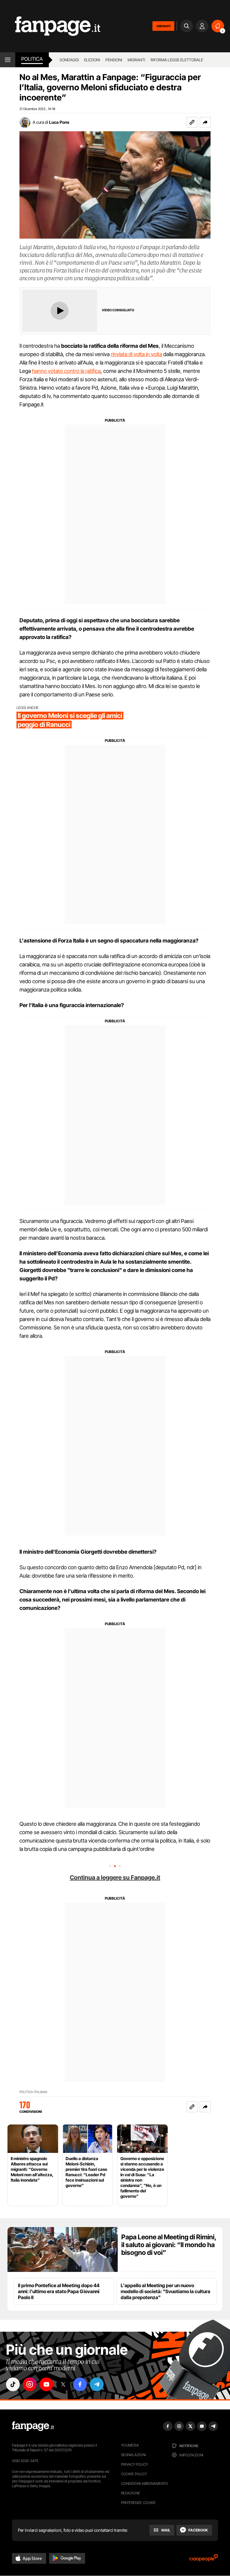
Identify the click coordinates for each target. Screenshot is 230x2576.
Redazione (131, 2493)
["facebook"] (80, 2384)
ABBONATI (163, 26)
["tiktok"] (13, 2384)
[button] (205, 122)
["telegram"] (97, 2384)
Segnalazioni (133, 2455)
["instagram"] (30, 2384)
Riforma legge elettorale (177, 60)
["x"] (63, 2384)
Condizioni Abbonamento (144, 2483)
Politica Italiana (33, 2092)
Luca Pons (59, 122)
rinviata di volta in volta (136, 354)
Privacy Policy (134, 2464)
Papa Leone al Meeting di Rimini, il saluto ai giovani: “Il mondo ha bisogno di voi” (169, 2245)
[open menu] (8, 60)
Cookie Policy (134, 2474)
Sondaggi (69, 60)
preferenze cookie (138, 2503)
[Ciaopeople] (204, 2560)
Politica (32, 59)
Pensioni (114, 60)
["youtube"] (46, 2384)
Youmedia (130, 2445)
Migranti (136, 60)
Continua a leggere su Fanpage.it (115, 1878)
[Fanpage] (33, 2426)
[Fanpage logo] (50, 26)
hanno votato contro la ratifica (66, 371)
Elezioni (92, 60)
